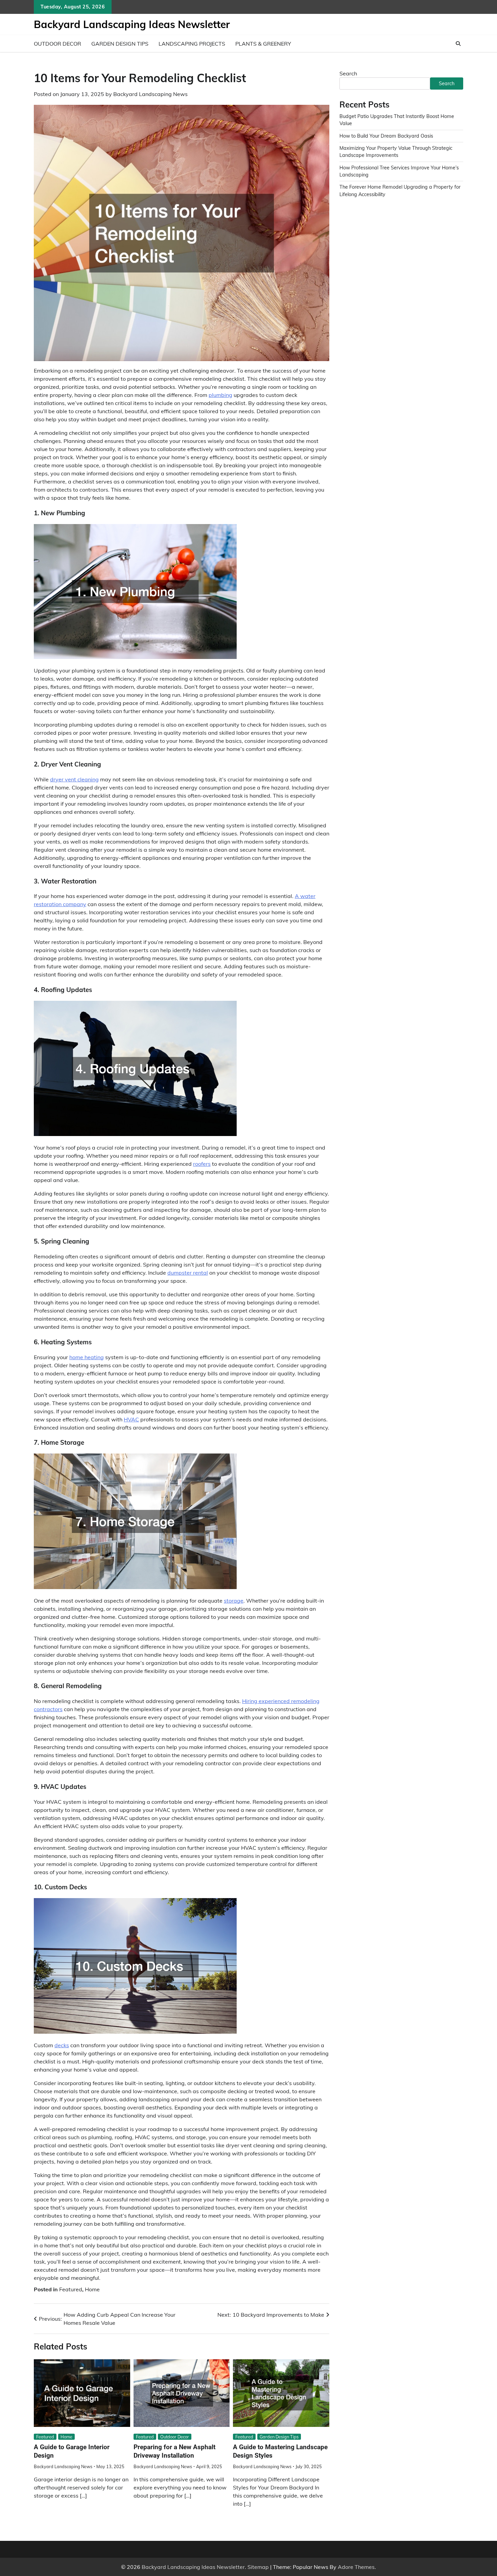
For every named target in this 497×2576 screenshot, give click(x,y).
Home (92, 2289)
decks (62, 2045)
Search (348, 73)
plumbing (220, 395)
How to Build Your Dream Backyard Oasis (386, 136)
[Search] (458, 44)
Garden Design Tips (120, 44)
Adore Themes (356, 2567)
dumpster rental (188, 1273)
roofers (202, 1164)
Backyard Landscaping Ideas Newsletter (132, 24)
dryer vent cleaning (74, 779)
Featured (71, 2289)
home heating (87, 1357)
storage (234, 1601)
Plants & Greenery (263, 44)
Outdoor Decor (57, 44)
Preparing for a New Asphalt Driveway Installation (174, 2451)
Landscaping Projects (192, 44)
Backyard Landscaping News (150, 94)
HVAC (131, 1419)
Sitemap (258, 2567)
